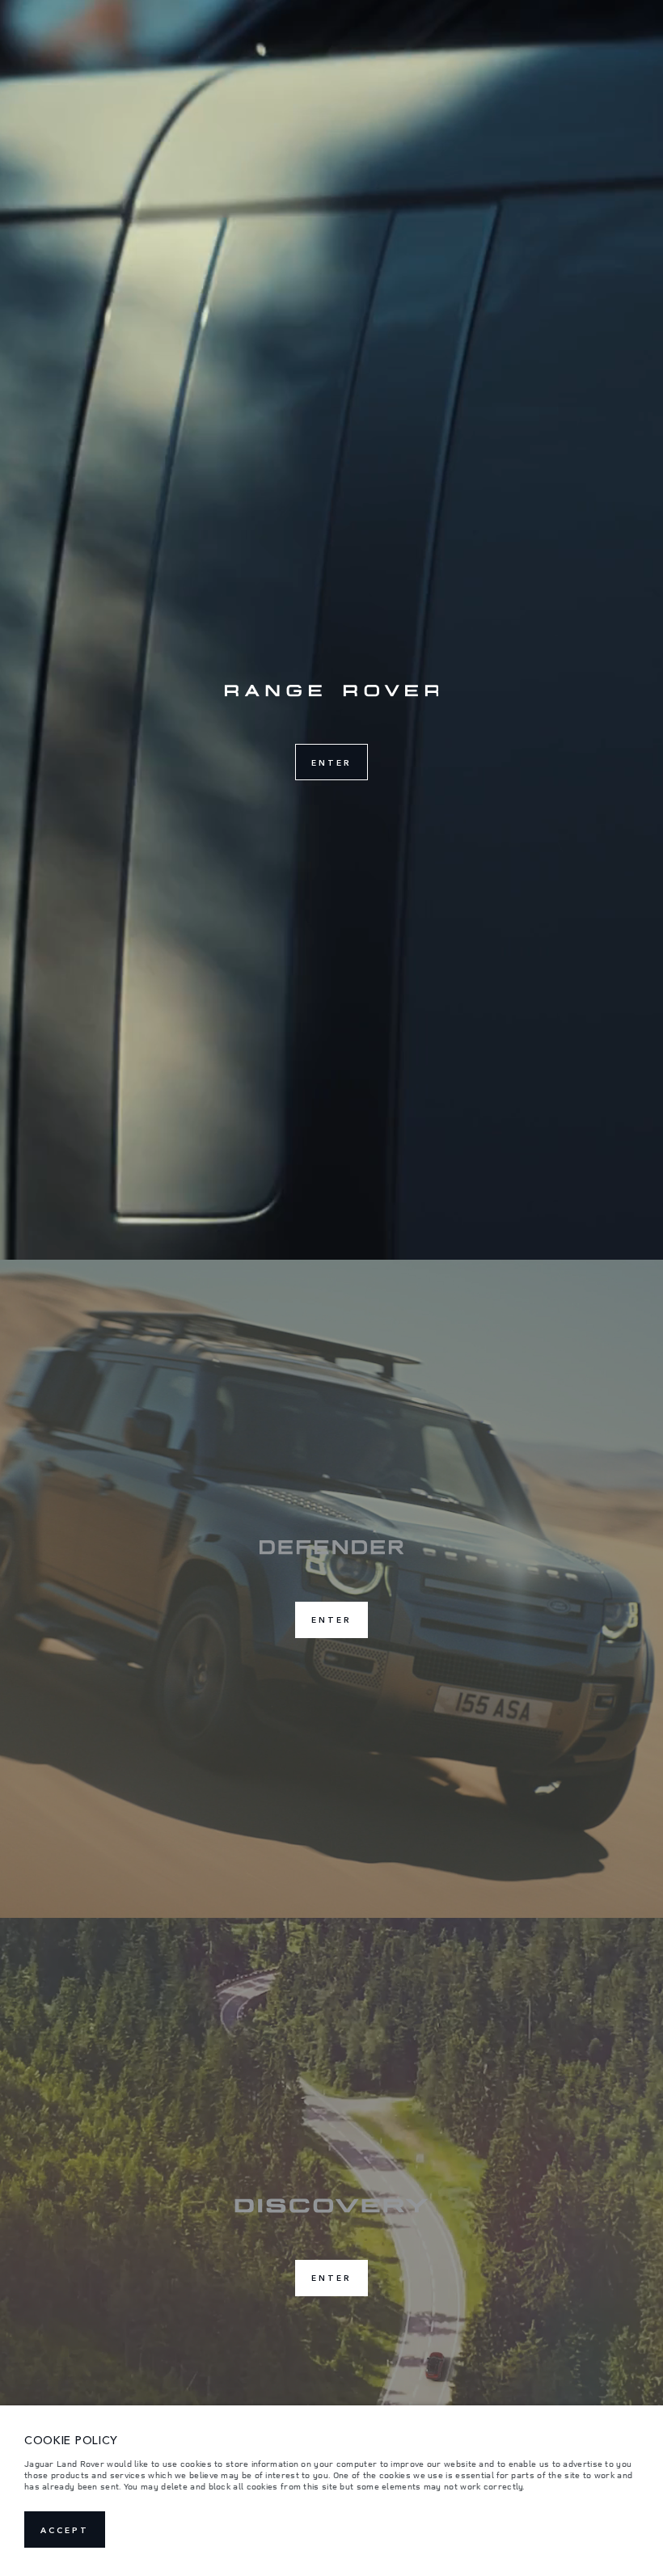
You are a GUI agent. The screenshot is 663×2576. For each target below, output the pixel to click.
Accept (65, 2530)
